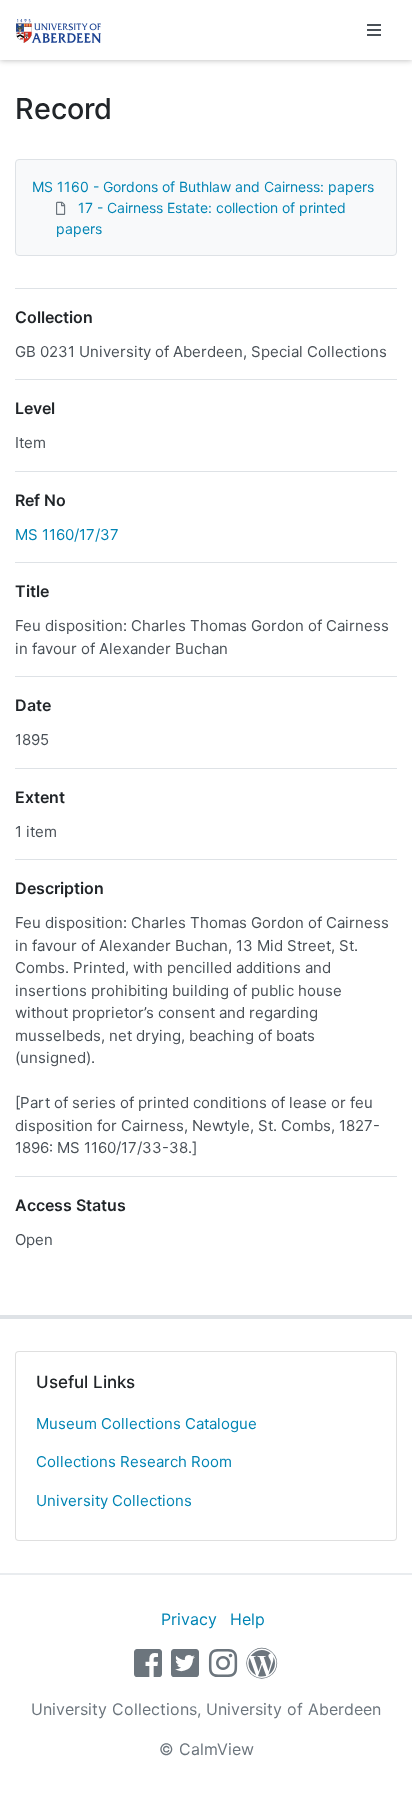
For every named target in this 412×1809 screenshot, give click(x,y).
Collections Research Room (134, 1461)
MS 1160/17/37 (67, 534)
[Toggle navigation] (374, 30)
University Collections (114, 1500)
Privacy (189, 1619)
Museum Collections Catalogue (146, 1423)
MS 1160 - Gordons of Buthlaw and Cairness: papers (203, 186)
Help (247, 1619)
